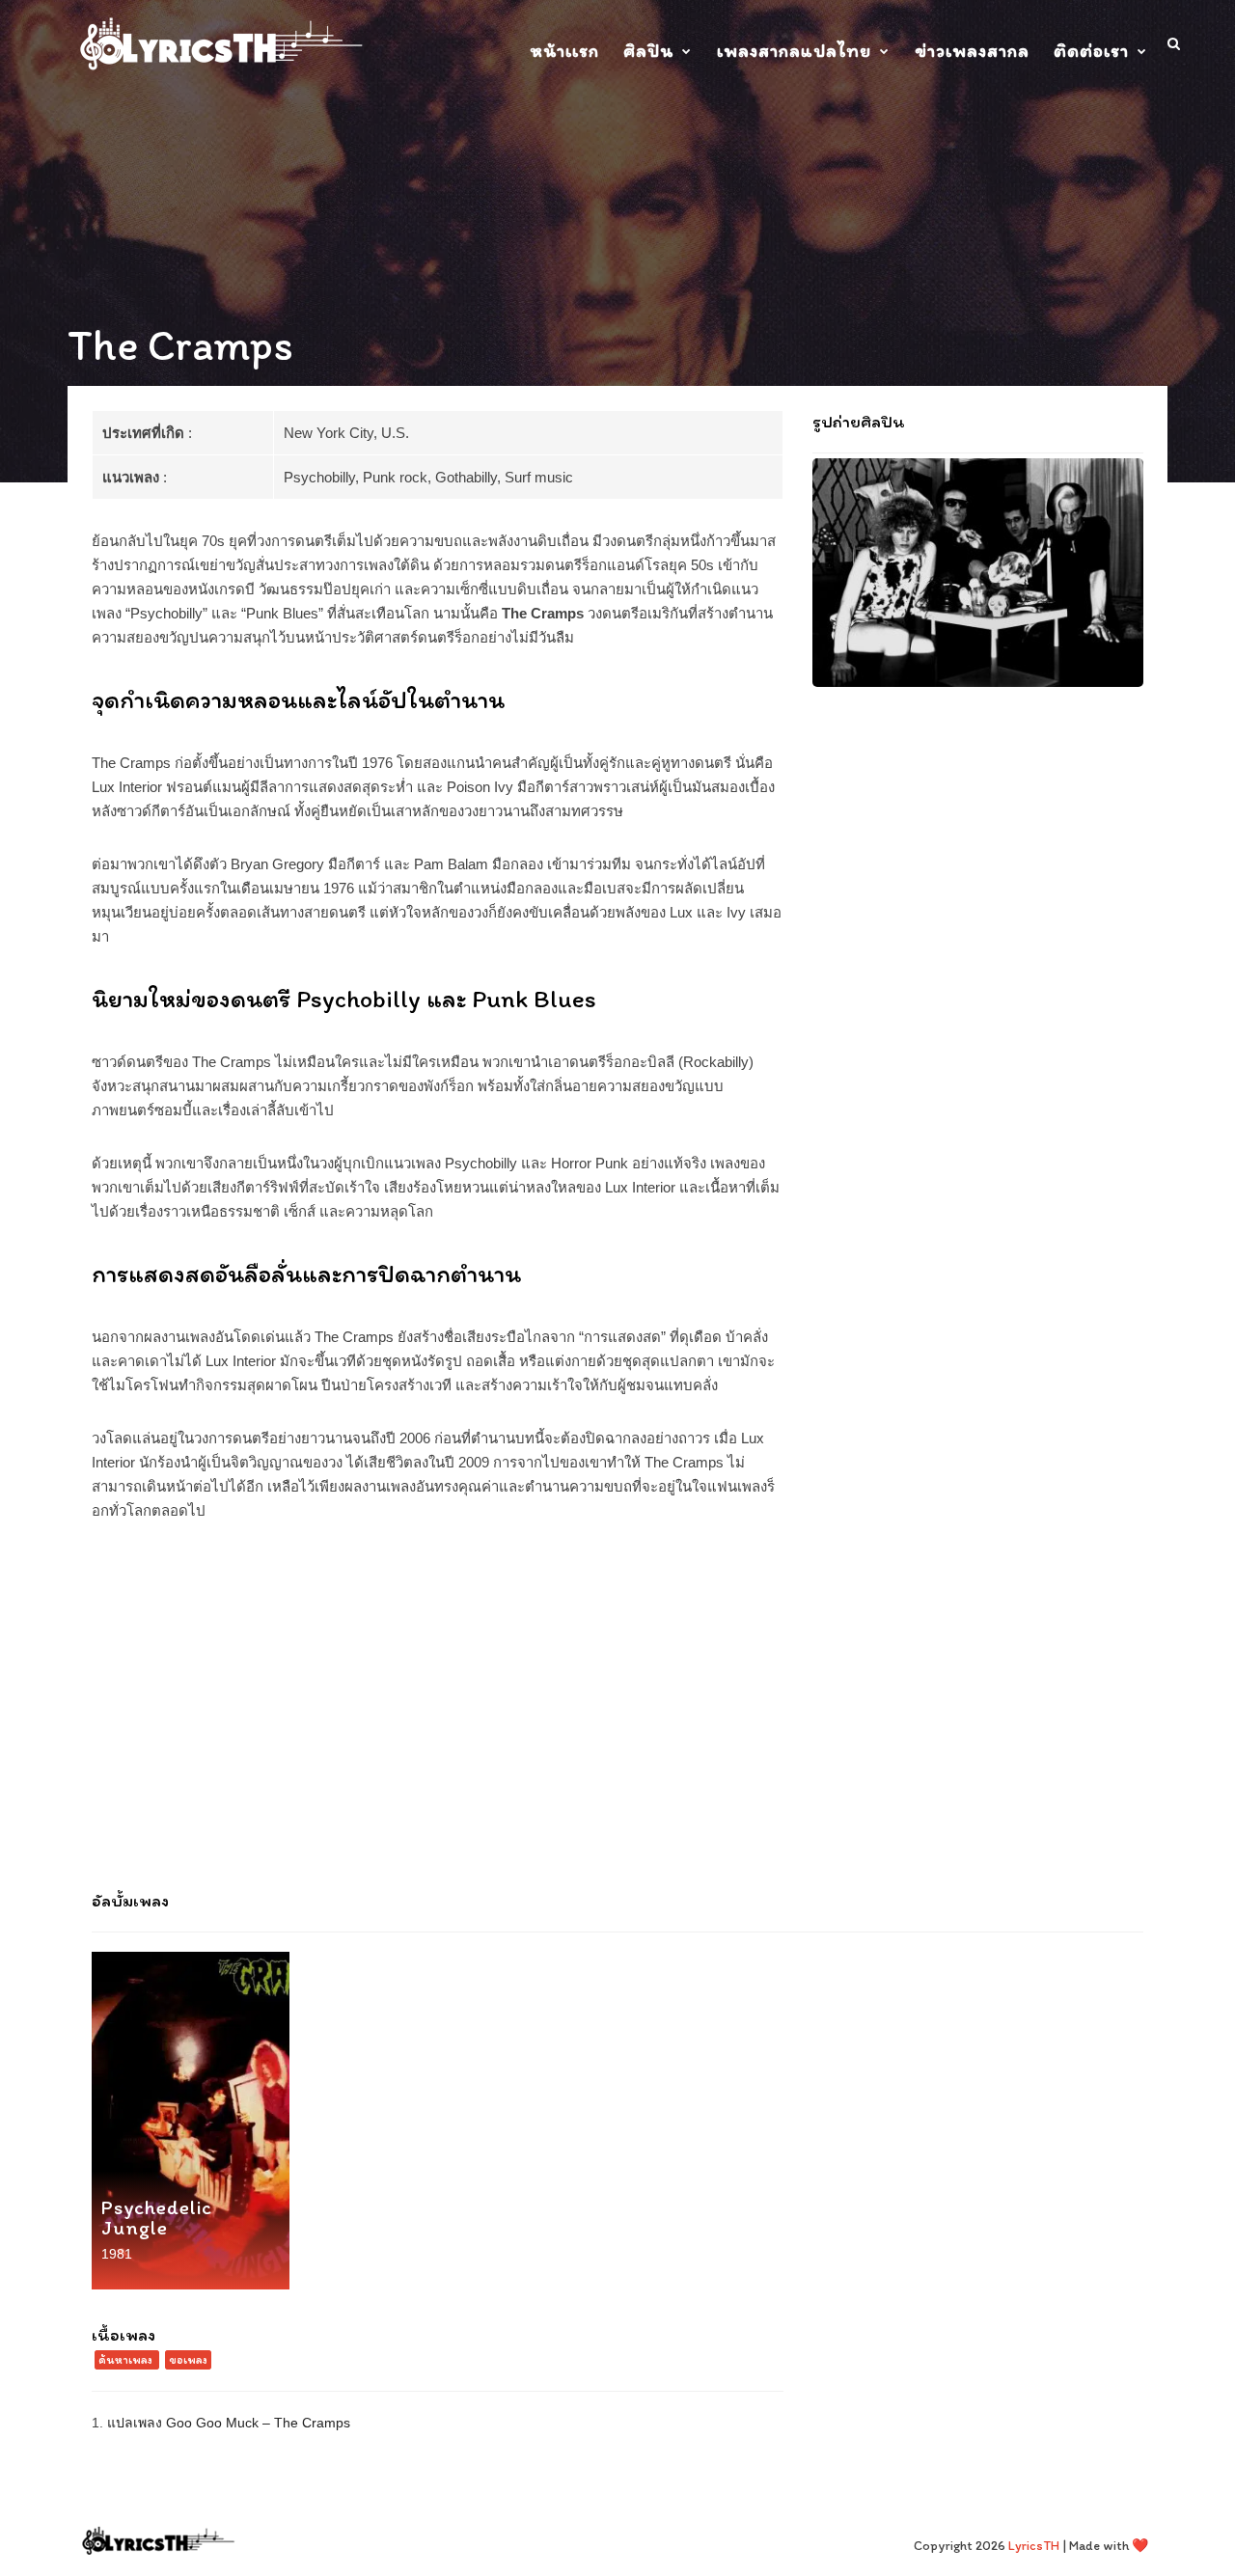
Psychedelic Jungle (157, 2217)
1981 (117, 2254)
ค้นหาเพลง (125, 2360)
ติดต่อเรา (1091, 51)
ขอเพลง (188, 2360)
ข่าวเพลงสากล (972, 51)
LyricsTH (1034, 2546)
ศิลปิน (648, 51)
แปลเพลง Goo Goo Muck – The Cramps (229, 2423)
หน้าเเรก (564, 51)
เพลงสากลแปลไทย (794, 51)
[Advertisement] (617, 1715)
